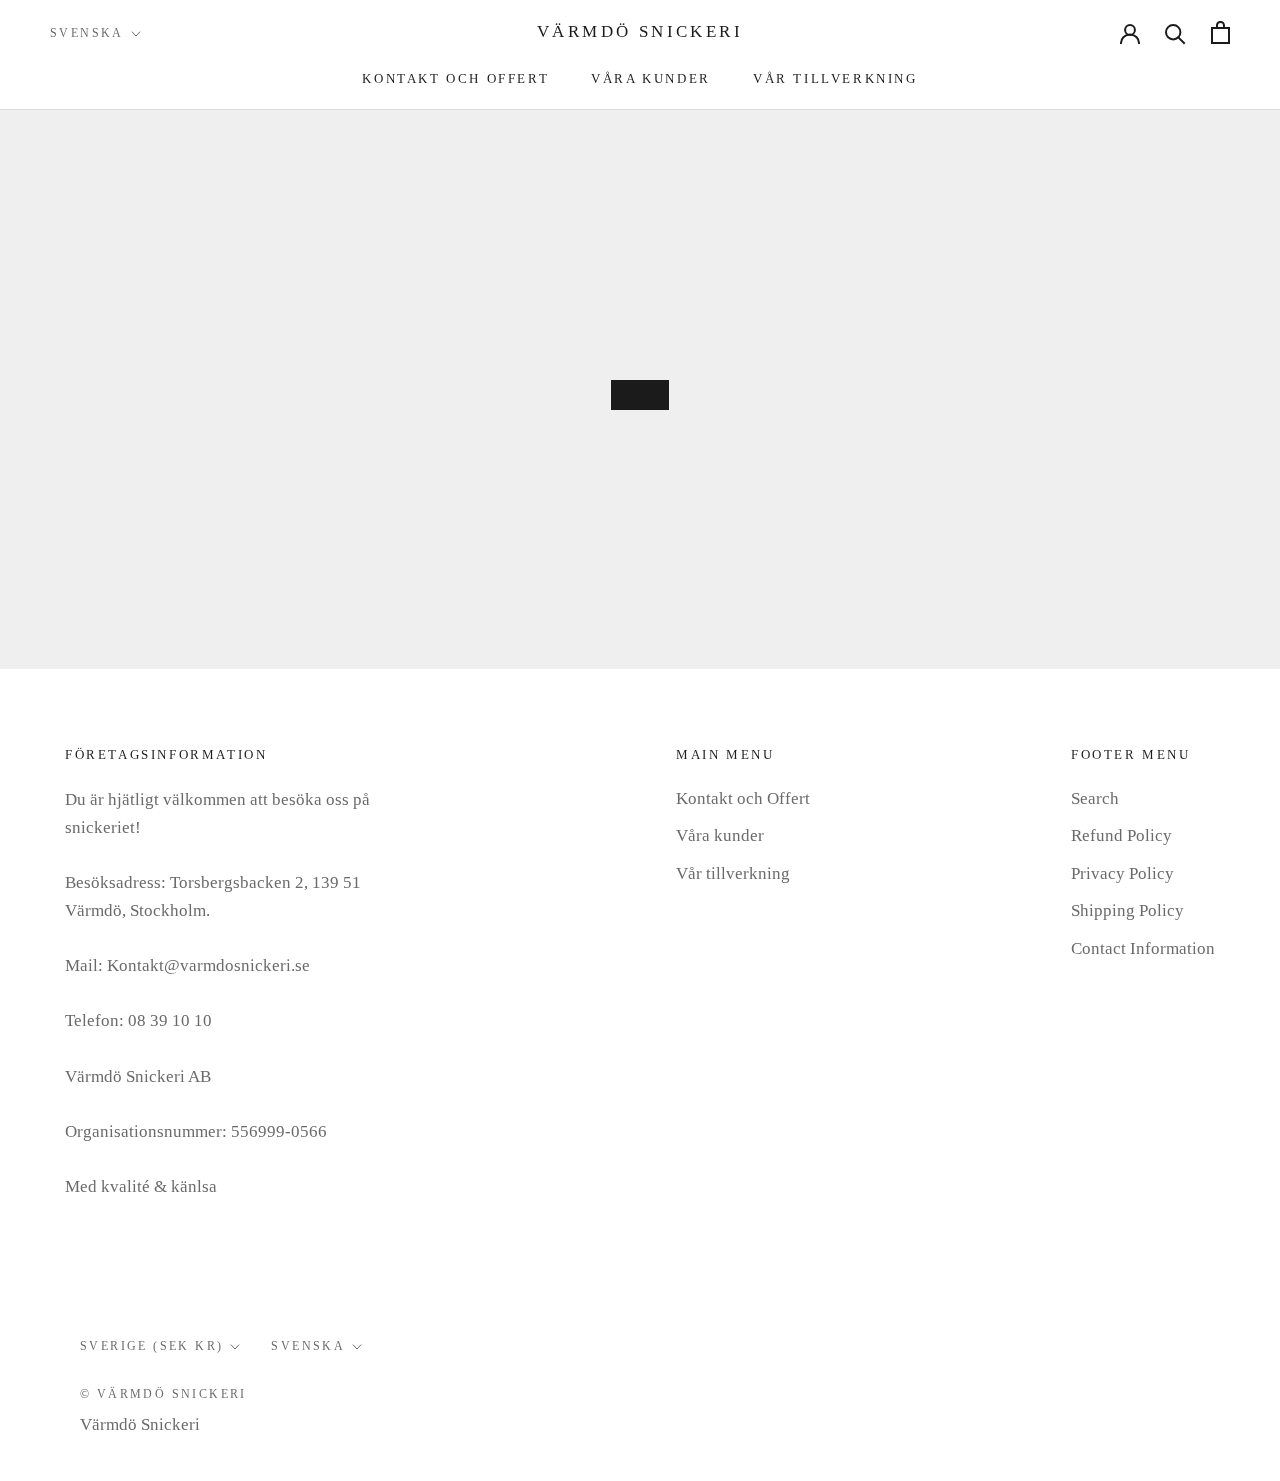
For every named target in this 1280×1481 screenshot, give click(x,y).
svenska (308, 1346)
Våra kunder (651, 78)
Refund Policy (1121, 835)
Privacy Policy (1122, 873)
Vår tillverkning (835, 78)
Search (1095, 798)
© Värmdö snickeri (163, 1394)
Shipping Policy (1127, 910)
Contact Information (1143, 948)
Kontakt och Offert (455, 78)
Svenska (87, 33)
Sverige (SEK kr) (151, 1346)
